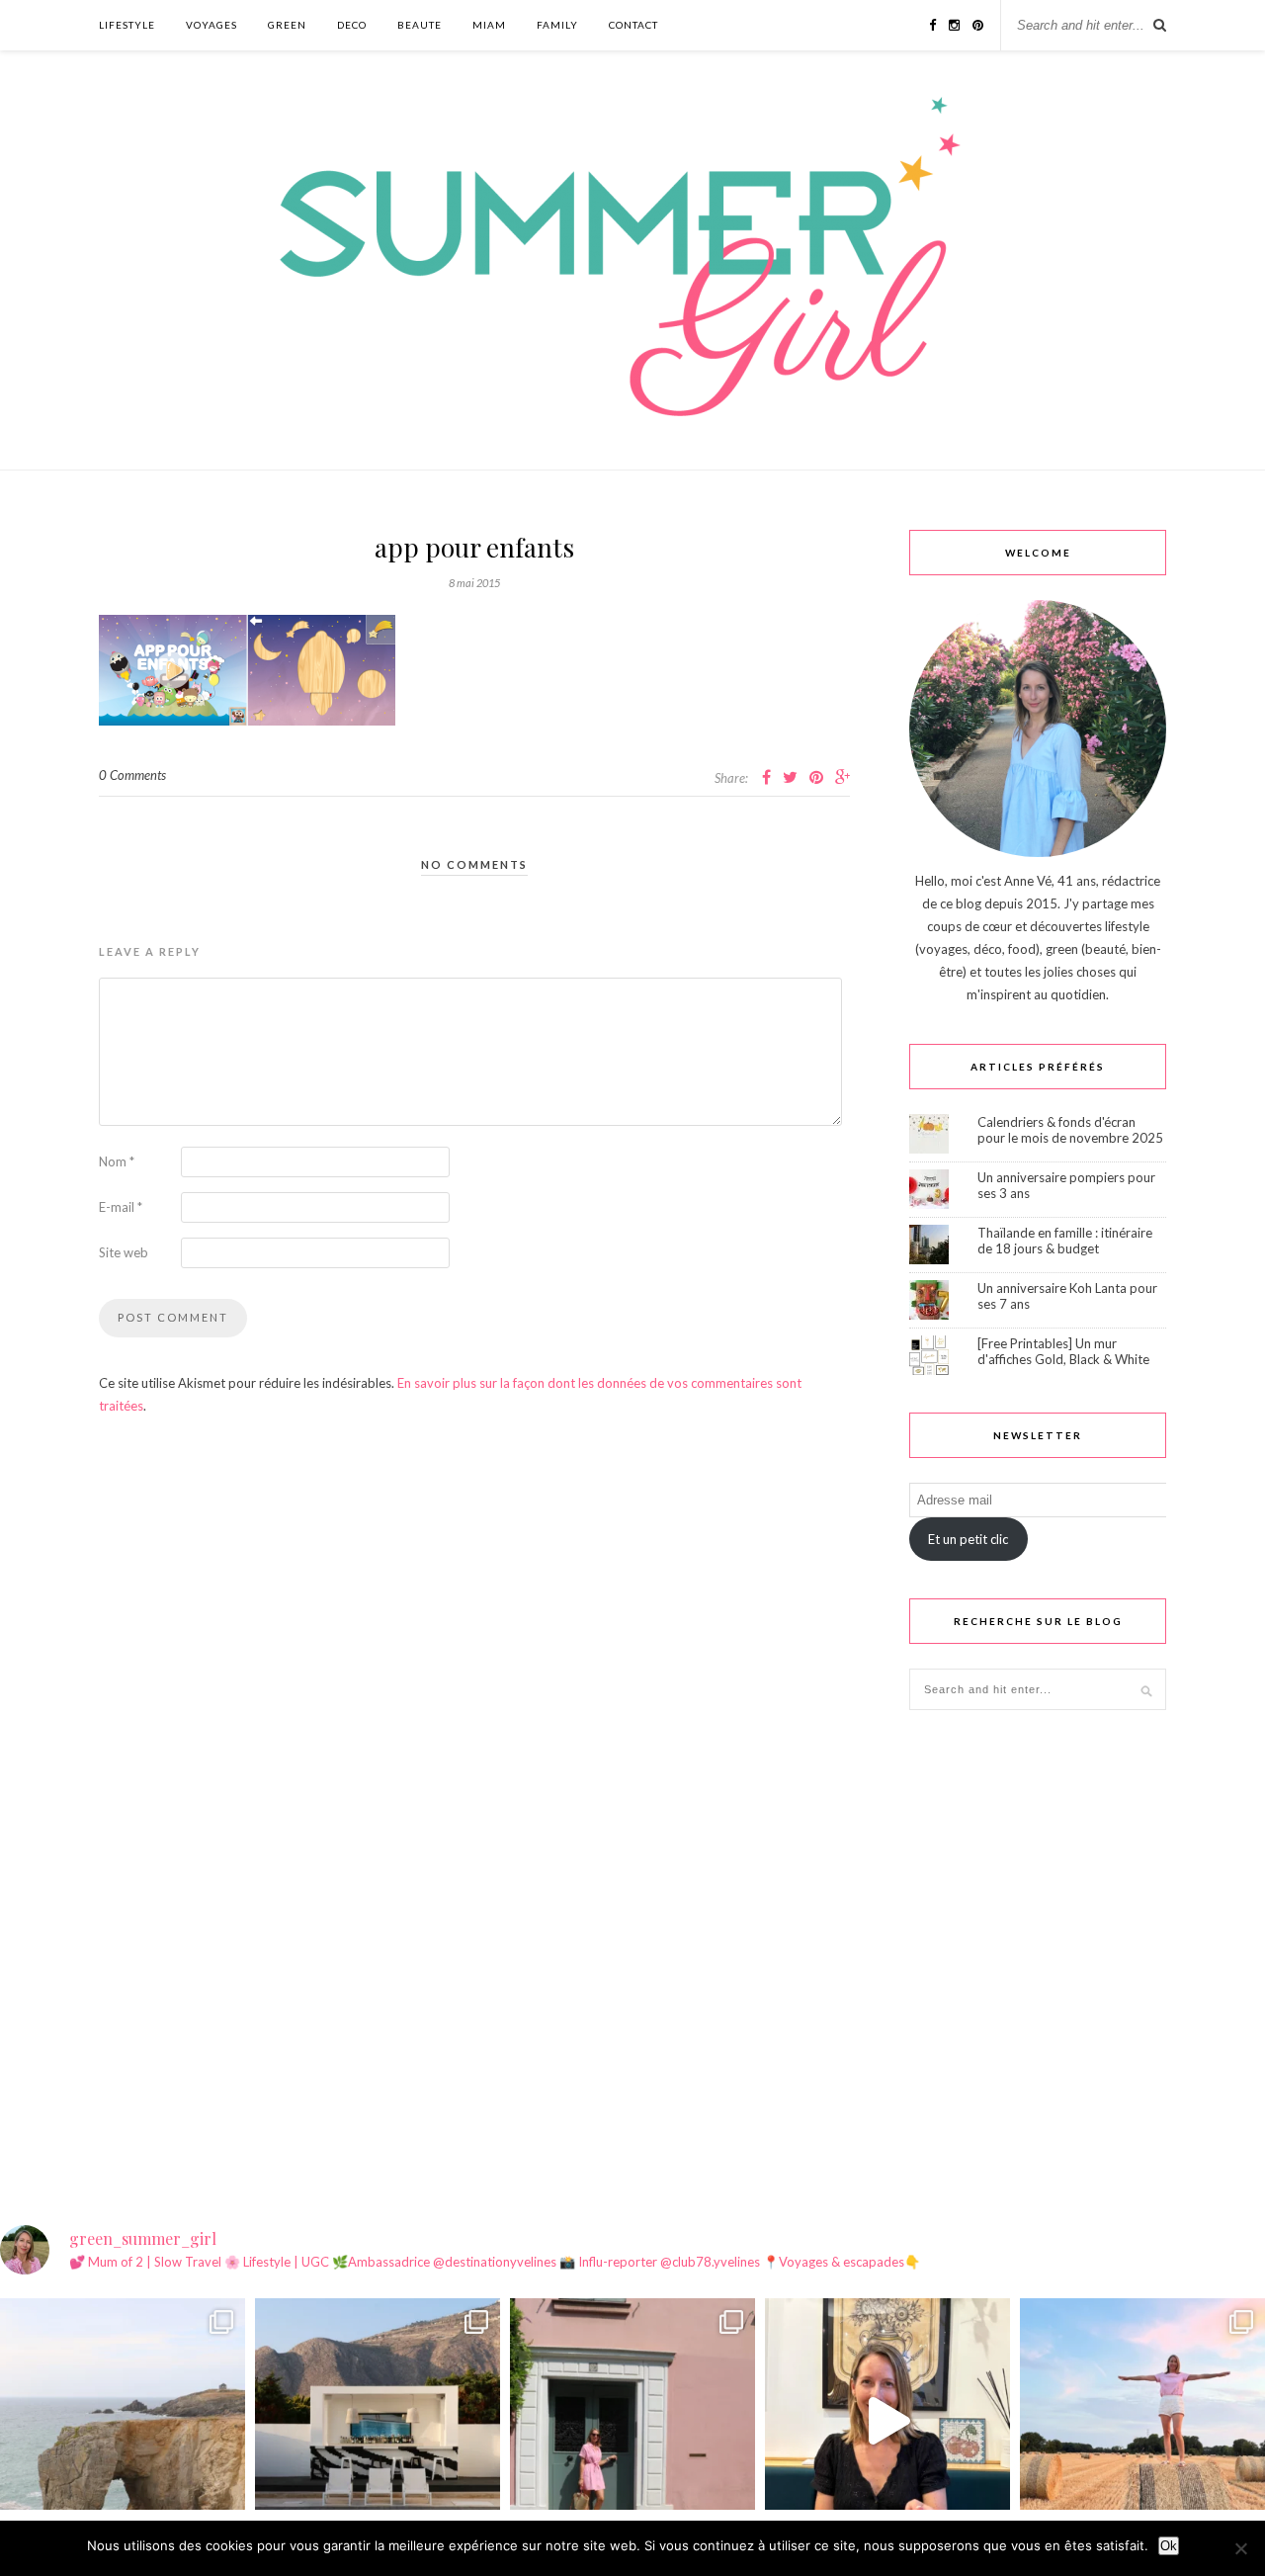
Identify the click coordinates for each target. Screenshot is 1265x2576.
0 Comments (132, 775)
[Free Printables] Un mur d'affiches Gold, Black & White (1063, 1351)
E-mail (121, 1207)
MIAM (489, 25)
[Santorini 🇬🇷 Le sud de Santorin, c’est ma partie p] (378, 2421)
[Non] (1240, 2548)
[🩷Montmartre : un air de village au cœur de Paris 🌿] (632, 2421)
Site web (124, 1252)
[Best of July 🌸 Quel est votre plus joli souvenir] (1142, 2421)
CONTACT (633, 25)
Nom (117, 1161)
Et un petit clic (968, 1539)
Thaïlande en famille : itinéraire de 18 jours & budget (1065, 1241)
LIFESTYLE (127, 25)
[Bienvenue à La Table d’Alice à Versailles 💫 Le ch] (887, 2421)
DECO (352, 25)
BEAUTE (420, 25)
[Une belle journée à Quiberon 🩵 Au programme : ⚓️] (123, 2421)
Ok (1169, 2546)
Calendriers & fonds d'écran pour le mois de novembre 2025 (1070, 1130)
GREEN (287, 25)
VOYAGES (211, 25)
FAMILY (557, 25)
